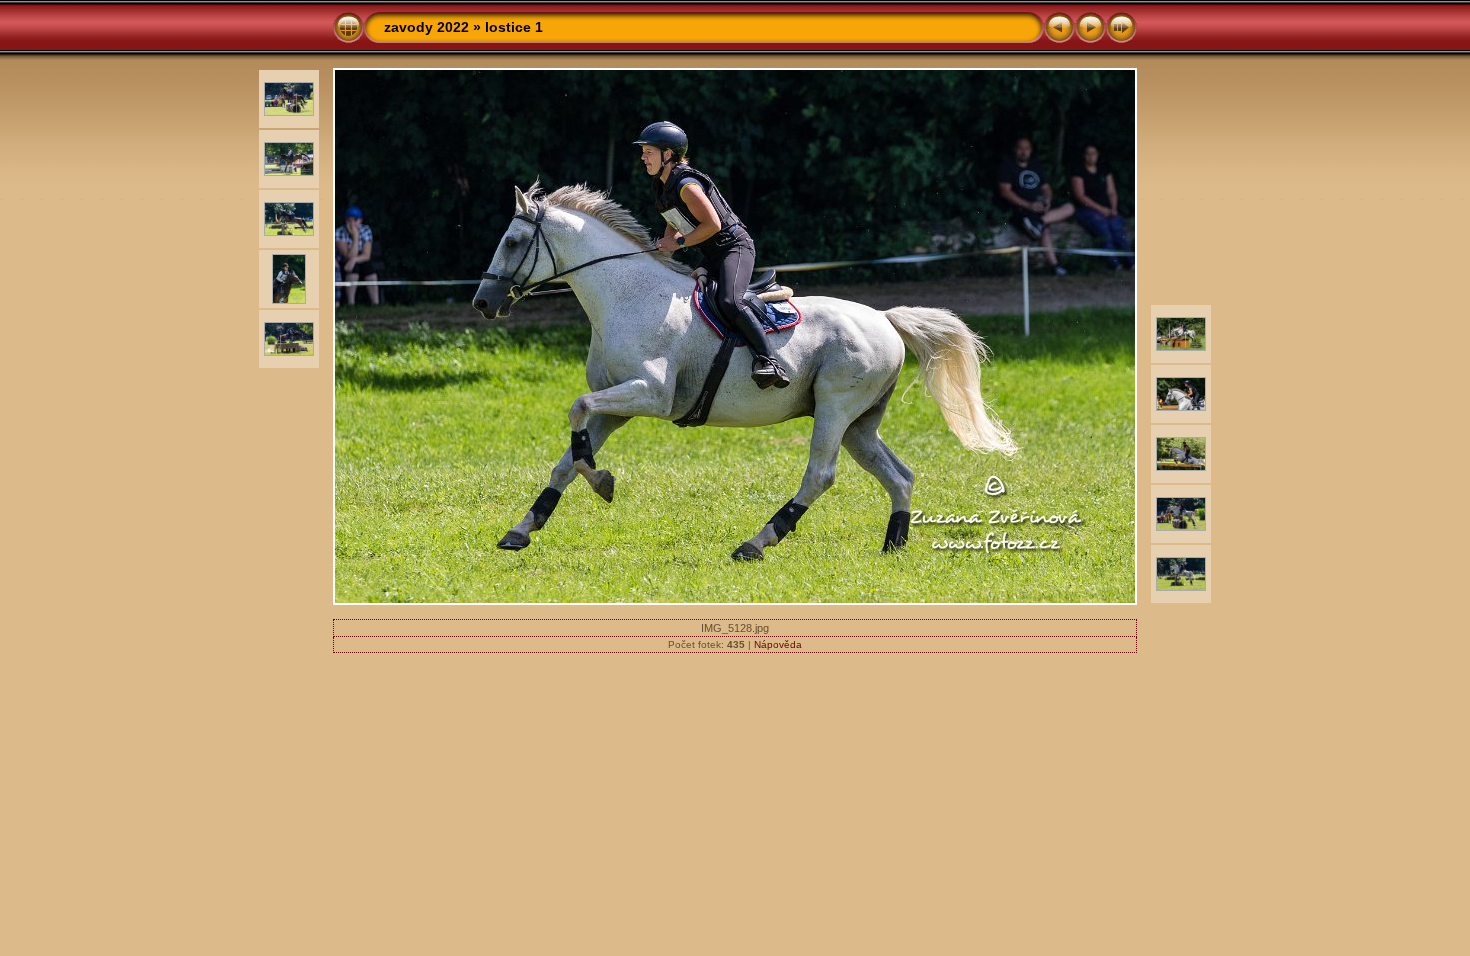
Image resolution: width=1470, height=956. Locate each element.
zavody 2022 (426, 27)
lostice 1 (514, 27)
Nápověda (778, 644)
